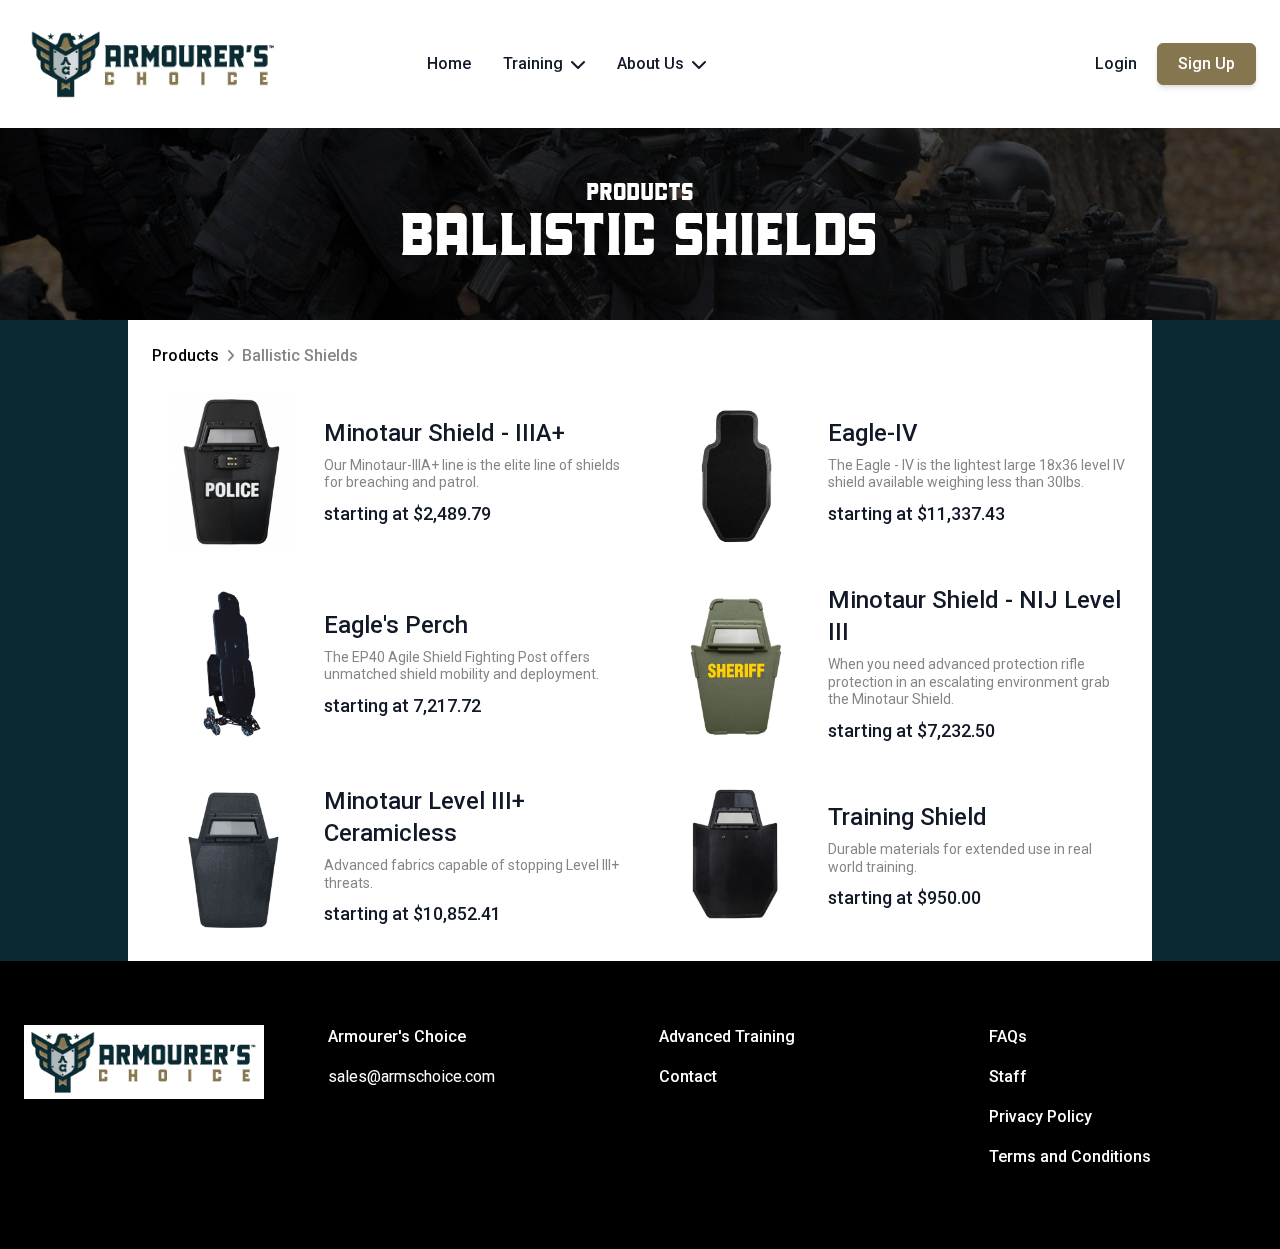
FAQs (1008, 1036)
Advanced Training (727, 1036)
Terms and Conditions (1070, 1156)
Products (640, 194)
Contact (688, 1076)
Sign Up (1206, 63)
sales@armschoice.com (411, 1076)
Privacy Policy (1040, 1116)
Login (1116, 63)
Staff (1008, 1076)
